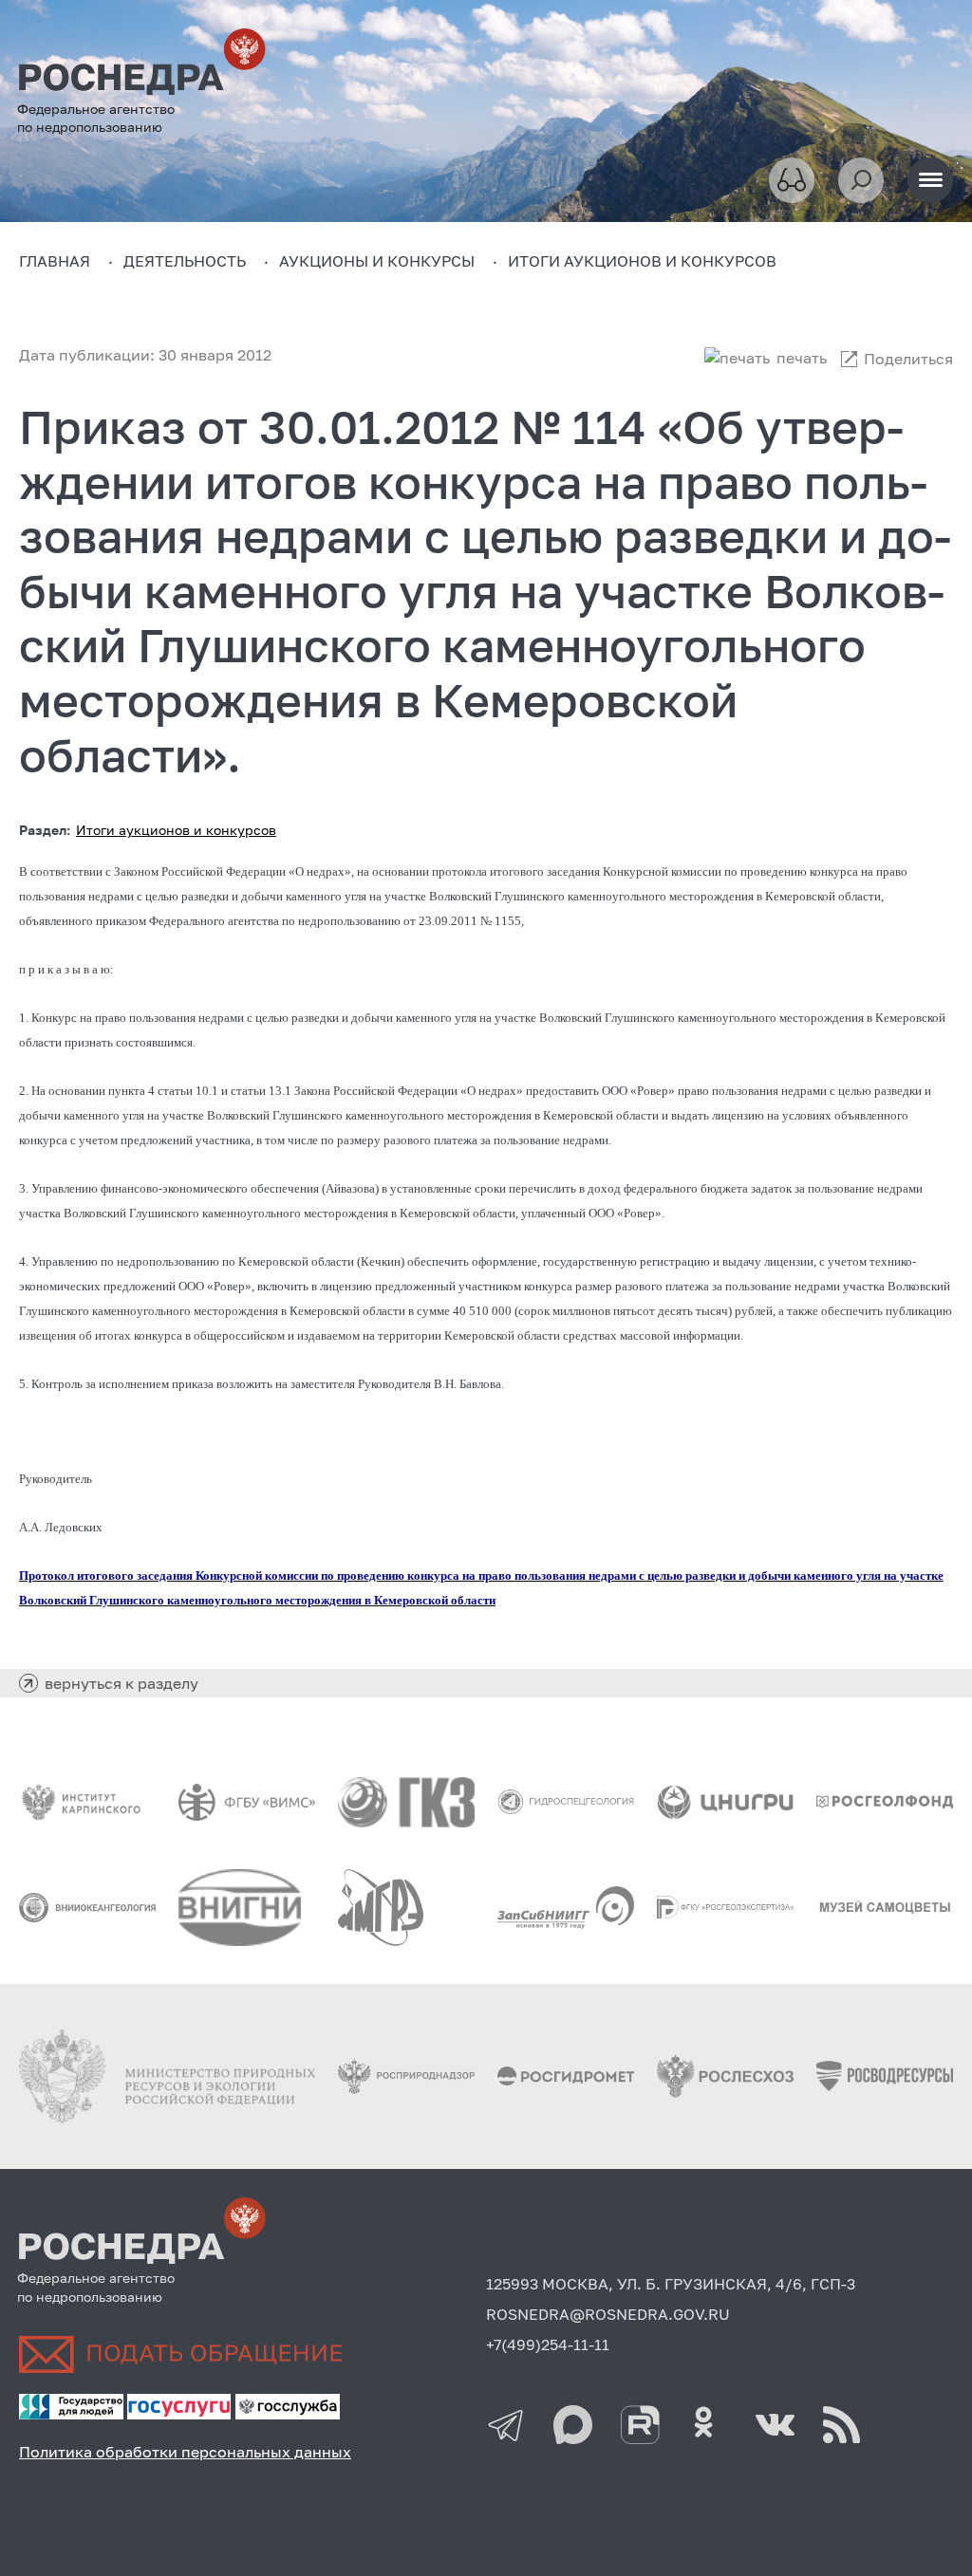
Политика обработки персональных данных (185, 2452)
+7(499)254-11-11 (548, 2344)
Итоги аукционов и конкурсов (176, 830)
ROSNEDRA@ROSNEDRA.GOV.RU (608, 2314)
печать (802, 358)
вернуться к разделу (121, 1683)
